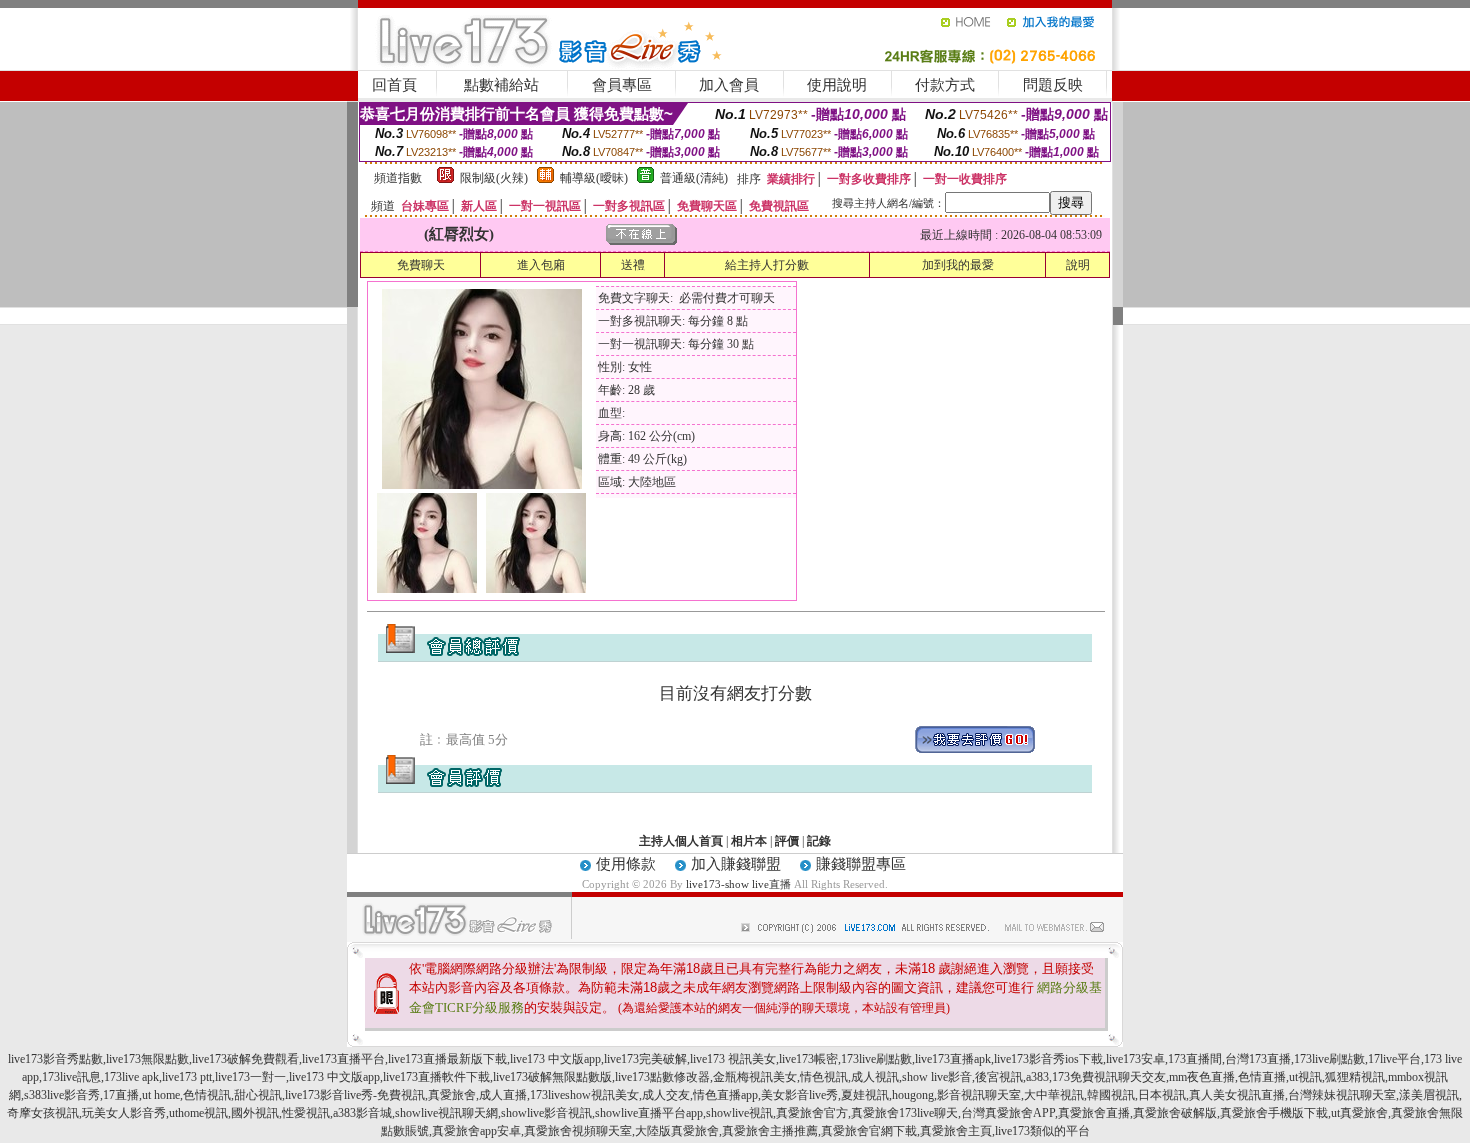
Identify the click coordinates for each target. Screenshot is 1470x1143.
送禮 (633, 265)
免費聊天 (421, 265)
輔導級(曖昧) (594, 178)
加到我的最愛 (958, 265)
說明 (1078, 265)
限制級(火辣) (494, 178)
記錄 (819, 841)
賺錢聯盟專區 (861, 864)
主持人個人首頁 (681, 841)
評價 (787, 841)
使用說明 (837, 85)
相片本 (749, 841)
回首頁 (394, 85)
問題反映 (1053, 85)
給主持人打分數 (767, 265)
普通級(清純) (694, 178)
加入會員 (729, 85)
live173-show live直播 (738, 884)
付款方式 (945, 85)
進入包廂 (541, 265)
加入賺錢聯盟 (736, 864)
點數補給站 (501, 85)
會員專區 (622, 85)
